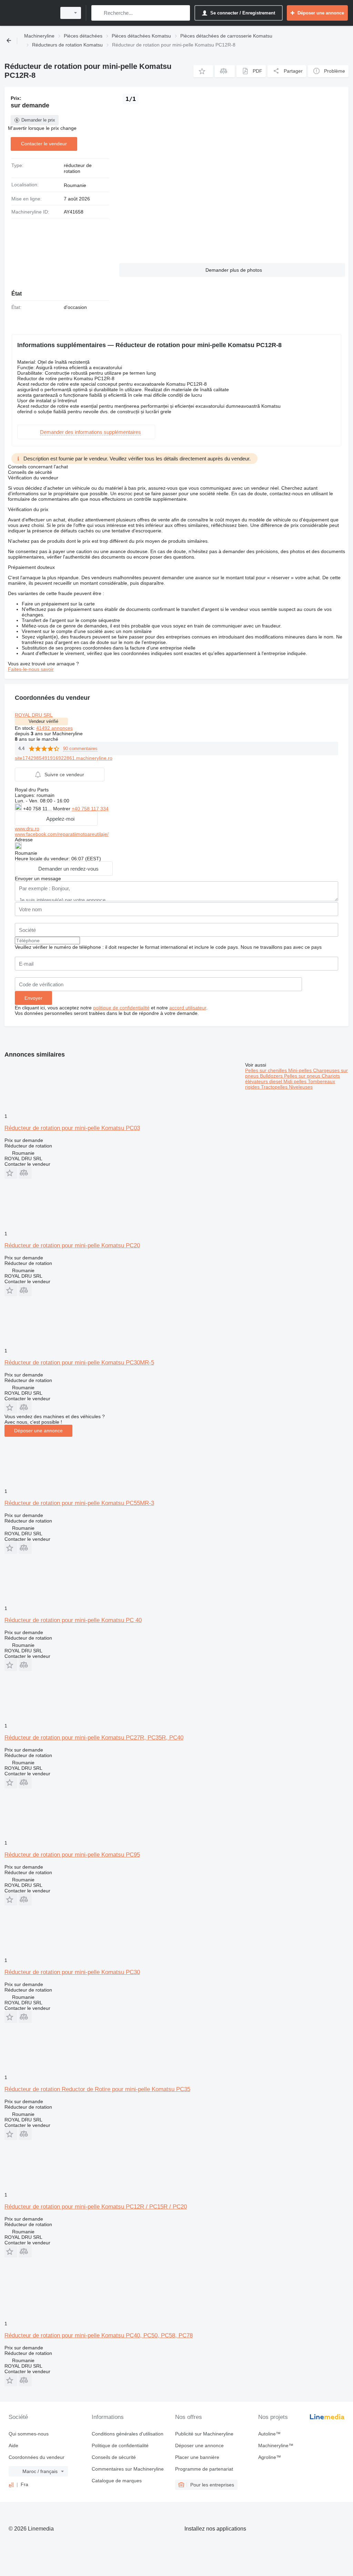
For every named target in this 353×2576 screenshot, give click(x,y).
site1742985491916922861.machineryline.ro (64, 758)
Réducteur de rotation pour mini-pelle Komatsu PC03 (72, 1128)
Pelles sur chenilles (267, 1070)
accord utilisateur (188, 1008)
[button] (203, 71)
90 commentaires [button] (80, 749)
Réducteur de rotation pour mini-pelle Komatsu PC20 (72, 1245)
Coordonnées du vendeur (37, 2457)
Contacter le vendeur (44, 144)
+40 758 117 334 (90, 809)
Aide (13, 2445)
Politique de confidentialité (120, 2445)
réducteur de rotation (78, 168)
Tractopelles (275, 1087)
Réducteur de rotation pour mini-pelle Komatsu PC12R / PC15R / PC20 (96, 2207)
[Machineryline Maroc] (29, 13)
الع (11, 2484)
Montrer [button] (62, 809)
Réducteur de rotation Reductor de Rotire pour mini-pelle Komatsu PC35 (97, 2089)
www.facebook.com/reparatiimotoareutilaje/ (62, 834)
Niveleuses (301, 1087)
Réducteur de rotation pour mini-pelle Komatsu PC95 (72, 1855)
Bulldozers (272, 1076)
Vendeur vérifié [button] (43, 721)
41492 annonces (54, 728)
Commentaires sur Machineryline (128, 2469)
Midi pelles (296, 1081)
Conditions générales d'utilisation (128, 2434)
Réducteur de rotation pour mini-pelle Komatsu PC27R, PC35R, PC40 (94, 1738)
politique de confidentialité (121, 1008)
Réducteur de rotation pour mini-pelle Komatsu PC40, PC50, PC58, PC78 (99, 2335)
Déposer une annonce (38, 1431)
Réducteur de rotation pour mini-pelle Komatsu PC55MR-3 (79, 1503)
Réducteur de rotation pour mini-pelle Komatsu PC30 (72, 1972)
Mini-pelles (301, 1070)
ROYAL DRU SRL (34, 715)
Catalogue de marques (117, 2481)
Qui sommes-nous (29, 2434)
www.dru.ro (27, 829)
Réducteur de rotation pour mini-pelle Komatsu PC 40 (73, 1620)
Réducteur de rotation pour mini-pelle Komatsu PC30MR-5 (79, 1363)
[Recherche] (98, 13)
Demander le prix (38, 120)
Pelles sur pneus (303, 1076)
